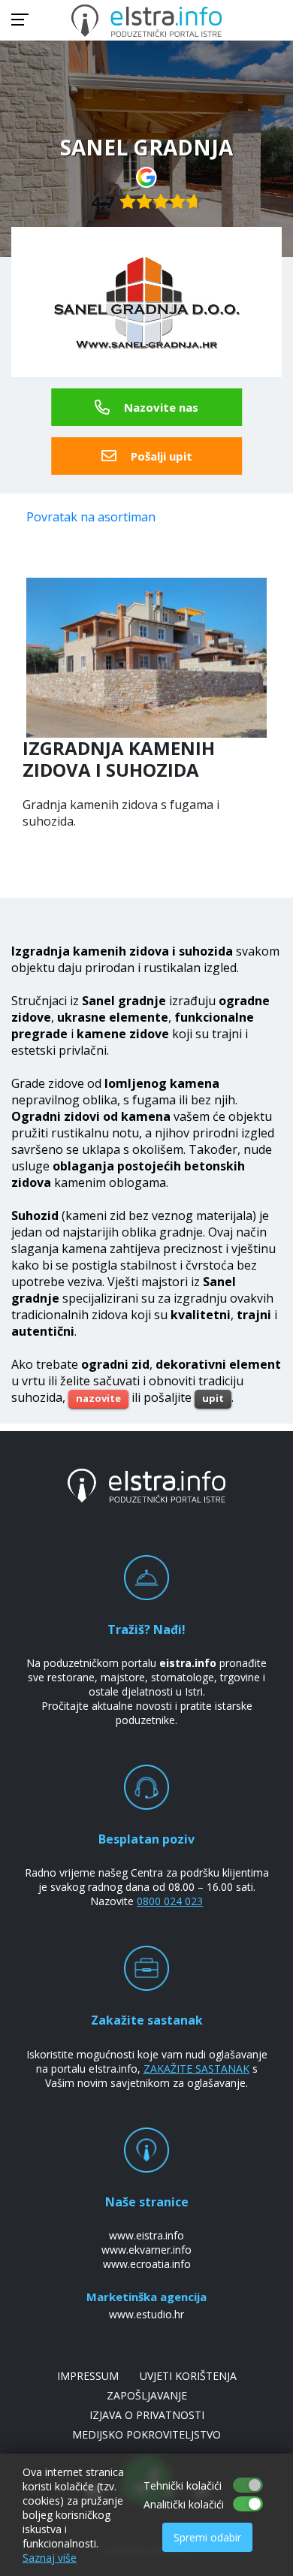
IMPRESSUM (88, 2376)
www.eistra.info (146, 2235)
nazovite (98, 1398)
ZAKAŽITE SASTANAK (196, 2069)
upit (213, 1398)
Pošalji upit (160, 456)
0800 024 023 (170, 1901)
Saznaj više (50, 2558)
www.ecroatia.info (147, 2264)
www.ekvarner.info (146, 2250)
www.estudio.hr (146, 2314)
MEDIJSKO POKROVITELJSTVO (146, 2434)
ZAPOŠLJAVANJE (147, 2395)
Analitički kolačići (184, 2504)
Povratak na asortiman (91, 517)
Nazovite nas (160, 407)
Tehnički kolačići (183, 2485)
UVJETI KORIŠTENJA (188, 2376)
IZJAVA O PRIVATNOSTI (147, 2415)
